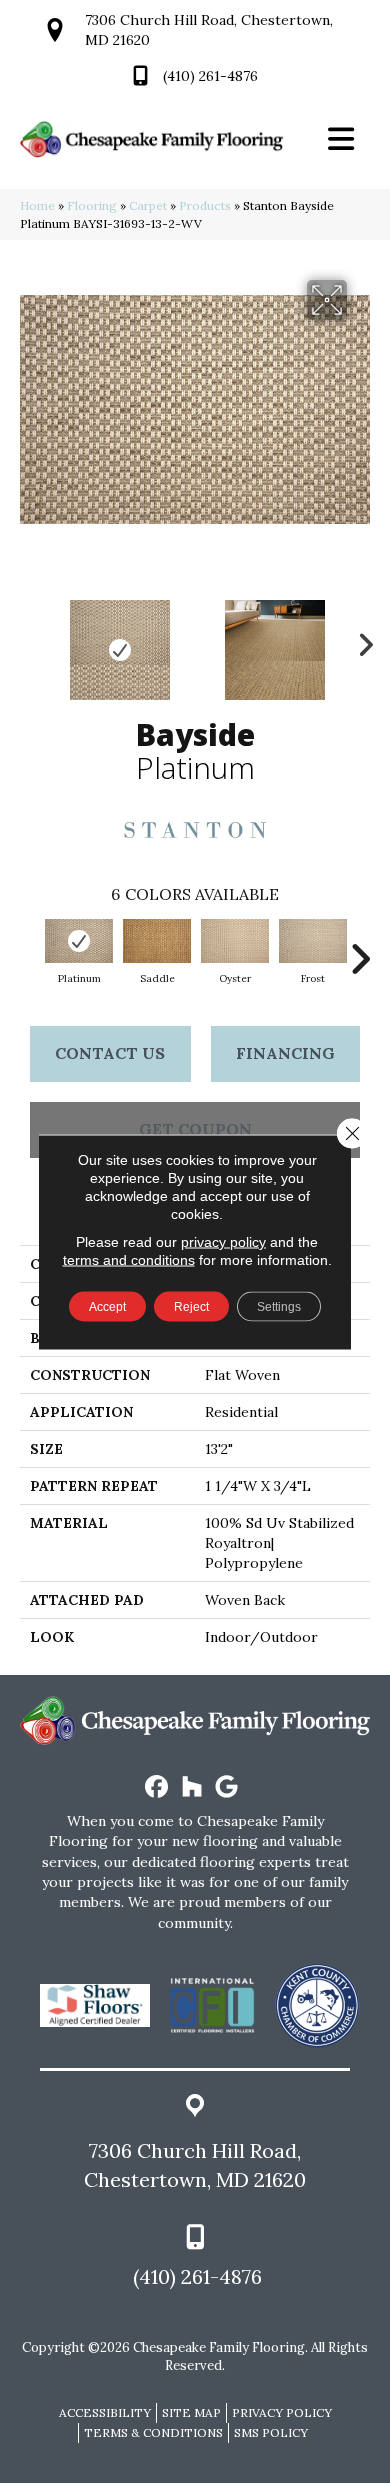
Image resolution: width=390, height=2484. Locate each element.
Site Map (191, 2412)
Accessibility (105, 2412)
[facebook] (157, 1787)
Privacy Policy (282, 2412)
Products (205, 205)
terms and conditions (129, 1260)
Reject (191, 1307)
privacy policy (223, 1242)
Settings (279, 1307)
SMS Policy (271, 2432)
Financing (285, 1053)
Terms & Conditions (153, 2432)
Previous (30, 640)
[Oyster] (235, 941)
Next (360, 640)
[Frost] (313, 941)
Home (37, 205)
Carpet (148, 205)
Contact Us (110, 1053)
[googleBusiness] (227, 1787)
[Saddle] (157, 941)
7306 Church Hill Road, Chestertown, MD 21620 (195, 2165)
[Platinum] (79, 941)
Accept (107, 1307)
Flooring (92, 205)
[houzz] (192, 1787)
